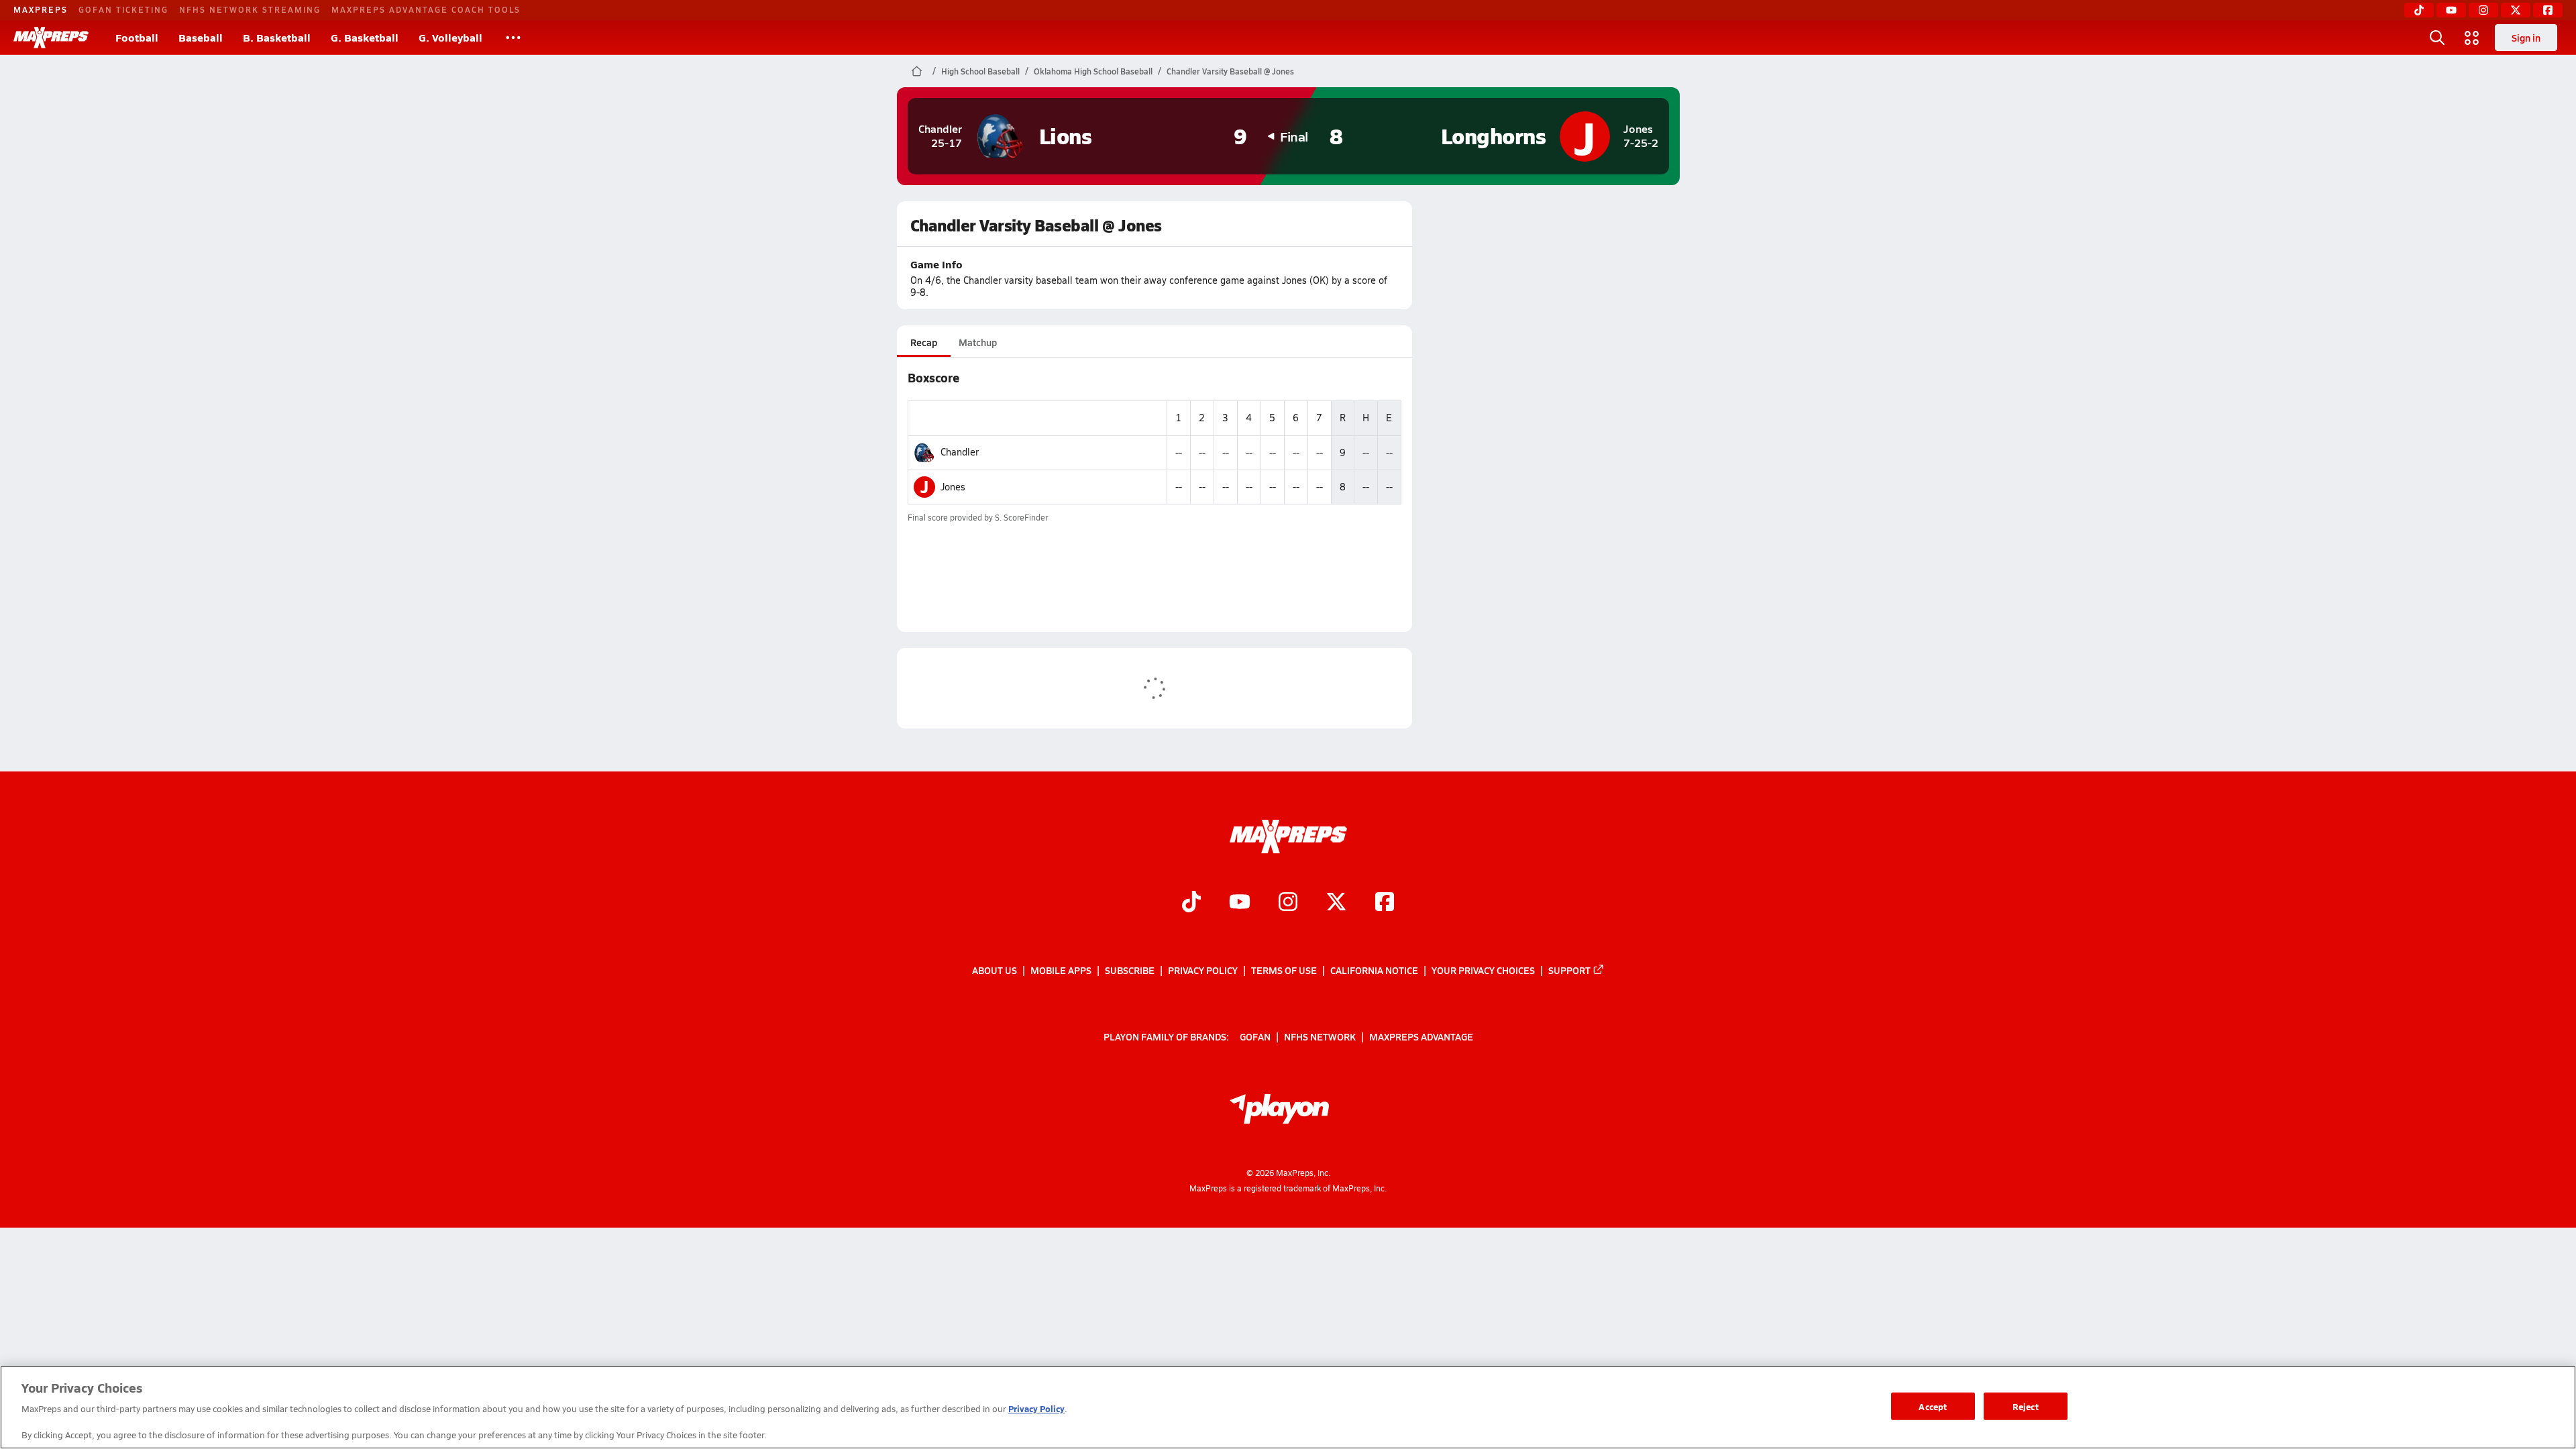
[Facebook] (2548, 10)
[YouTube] (2451, 10)
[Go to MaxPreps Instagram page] (1288, 903)
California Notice (1374, 970)
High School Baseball (980, 71)
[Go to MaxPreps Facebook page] (1385, 903)
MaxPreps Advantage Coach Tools (426, 9)
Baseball (201, 37)
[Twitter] (2516, 10)
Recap (924, 342)
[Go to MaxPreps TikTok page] (1191, 903)
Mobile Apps (1061, 970)
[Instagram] (2483, 10)
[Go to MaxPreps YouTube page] (1240, 903)
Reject (2026, 1406)
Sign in (2526, 38)
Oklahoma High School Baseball (1093, 71)
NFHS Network (1320, 1036)
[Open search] (2437, 38)
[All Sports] (513, 38)
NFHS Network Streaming (250, 9)
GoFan (1255, 1036)
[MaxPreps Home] (51, 38)
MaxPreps (41, 9)
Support (1569, 970)
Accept (1933, 1406)
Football (137, 37)
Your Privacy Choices (1483, 970)
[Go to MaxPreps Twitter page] (1336, 903)
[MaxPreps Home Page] (917, 71)
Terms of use (1284, 970)
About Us (995, 970)
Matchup (978, 342)
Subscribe (1130, 970)
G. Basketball (365, 37)
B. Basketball (277, 37)
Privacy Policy (1203, 970)
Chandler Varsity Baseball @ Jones (1230, 71)
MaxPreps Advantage (1421, 1036)
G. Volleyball (450, 37)
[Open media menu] (2472, 38)
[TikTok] (2419, 10)
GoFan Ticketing (123, 9)
